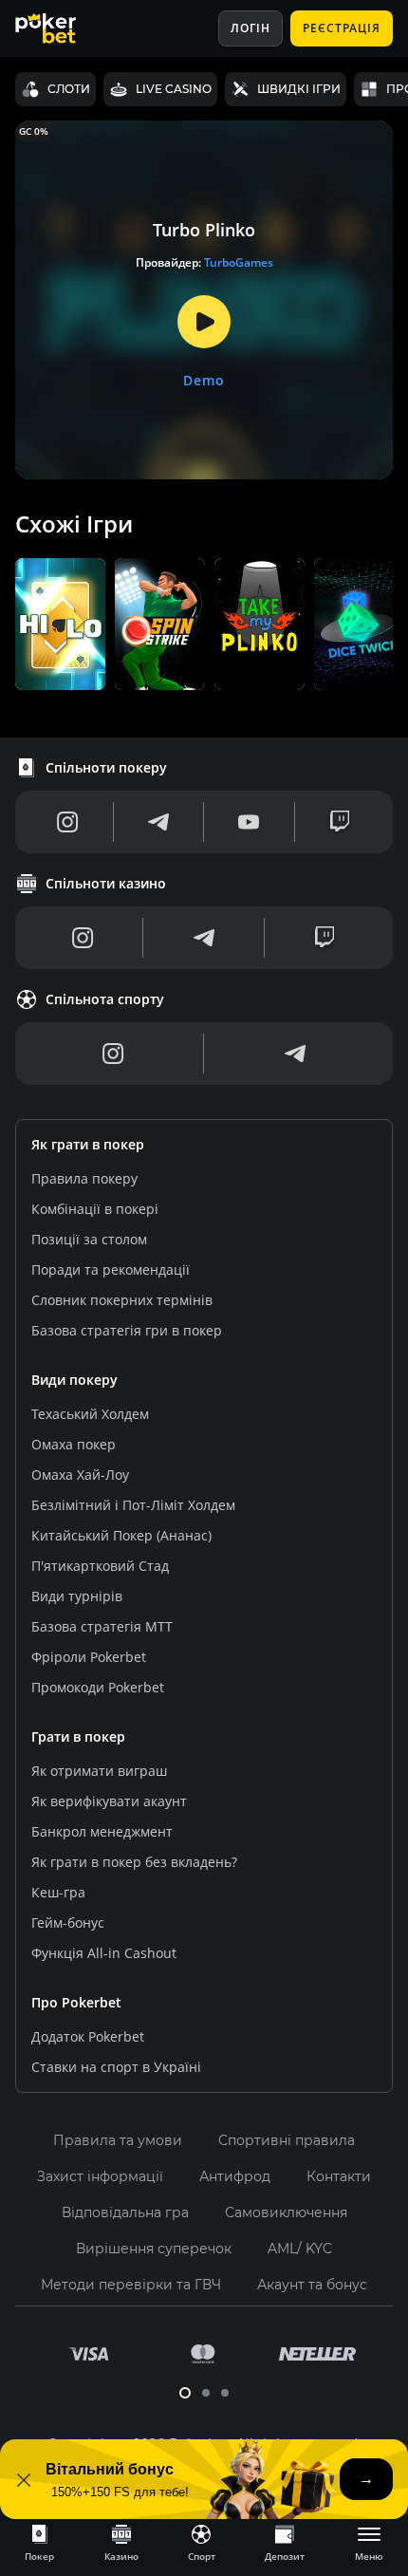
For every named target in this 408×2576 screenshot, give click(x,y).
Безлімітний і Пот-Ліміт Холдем (133, 1505)
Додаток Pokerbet (88, 2036)
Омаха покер (74, 1444)
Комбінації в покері (95, 1209)
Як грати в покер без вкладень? (134, 1862)
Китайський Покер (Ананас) (121, 1535)
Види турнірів (77, 1596)
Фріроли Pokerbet (89, 1657)
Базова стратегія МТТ (102, 1626)
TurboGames (239, 262)
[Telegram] (158, 822)
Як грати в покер (88, 1144)
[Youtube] (249, 822)
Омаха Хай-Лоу (80, 1475)
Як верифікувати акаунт (109, 1801)
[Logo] (60, 28)
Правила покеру (84, 1178)
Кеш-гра (58, 1892)
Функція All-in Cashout (104, 1953)
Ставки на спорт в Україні (116, 2067)
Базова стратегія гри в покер (127, 1330)
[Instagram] (68, 822)
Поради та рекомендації (111, 1269)
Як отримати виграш (99, 1771)
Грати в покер (78, 1736)
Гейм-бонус (68, 1923)
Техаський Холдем (90, 1414)
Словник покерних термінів (122, 1300)
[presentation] (39, 2542)
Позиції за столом (89, 1239)
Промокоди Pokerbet (98, 1687)
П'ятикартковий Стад (100, 1566)
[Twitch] (340, 822)
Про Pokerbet (76, 2002)
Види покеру (74, 1380)
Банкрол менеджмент (102, 1831)
